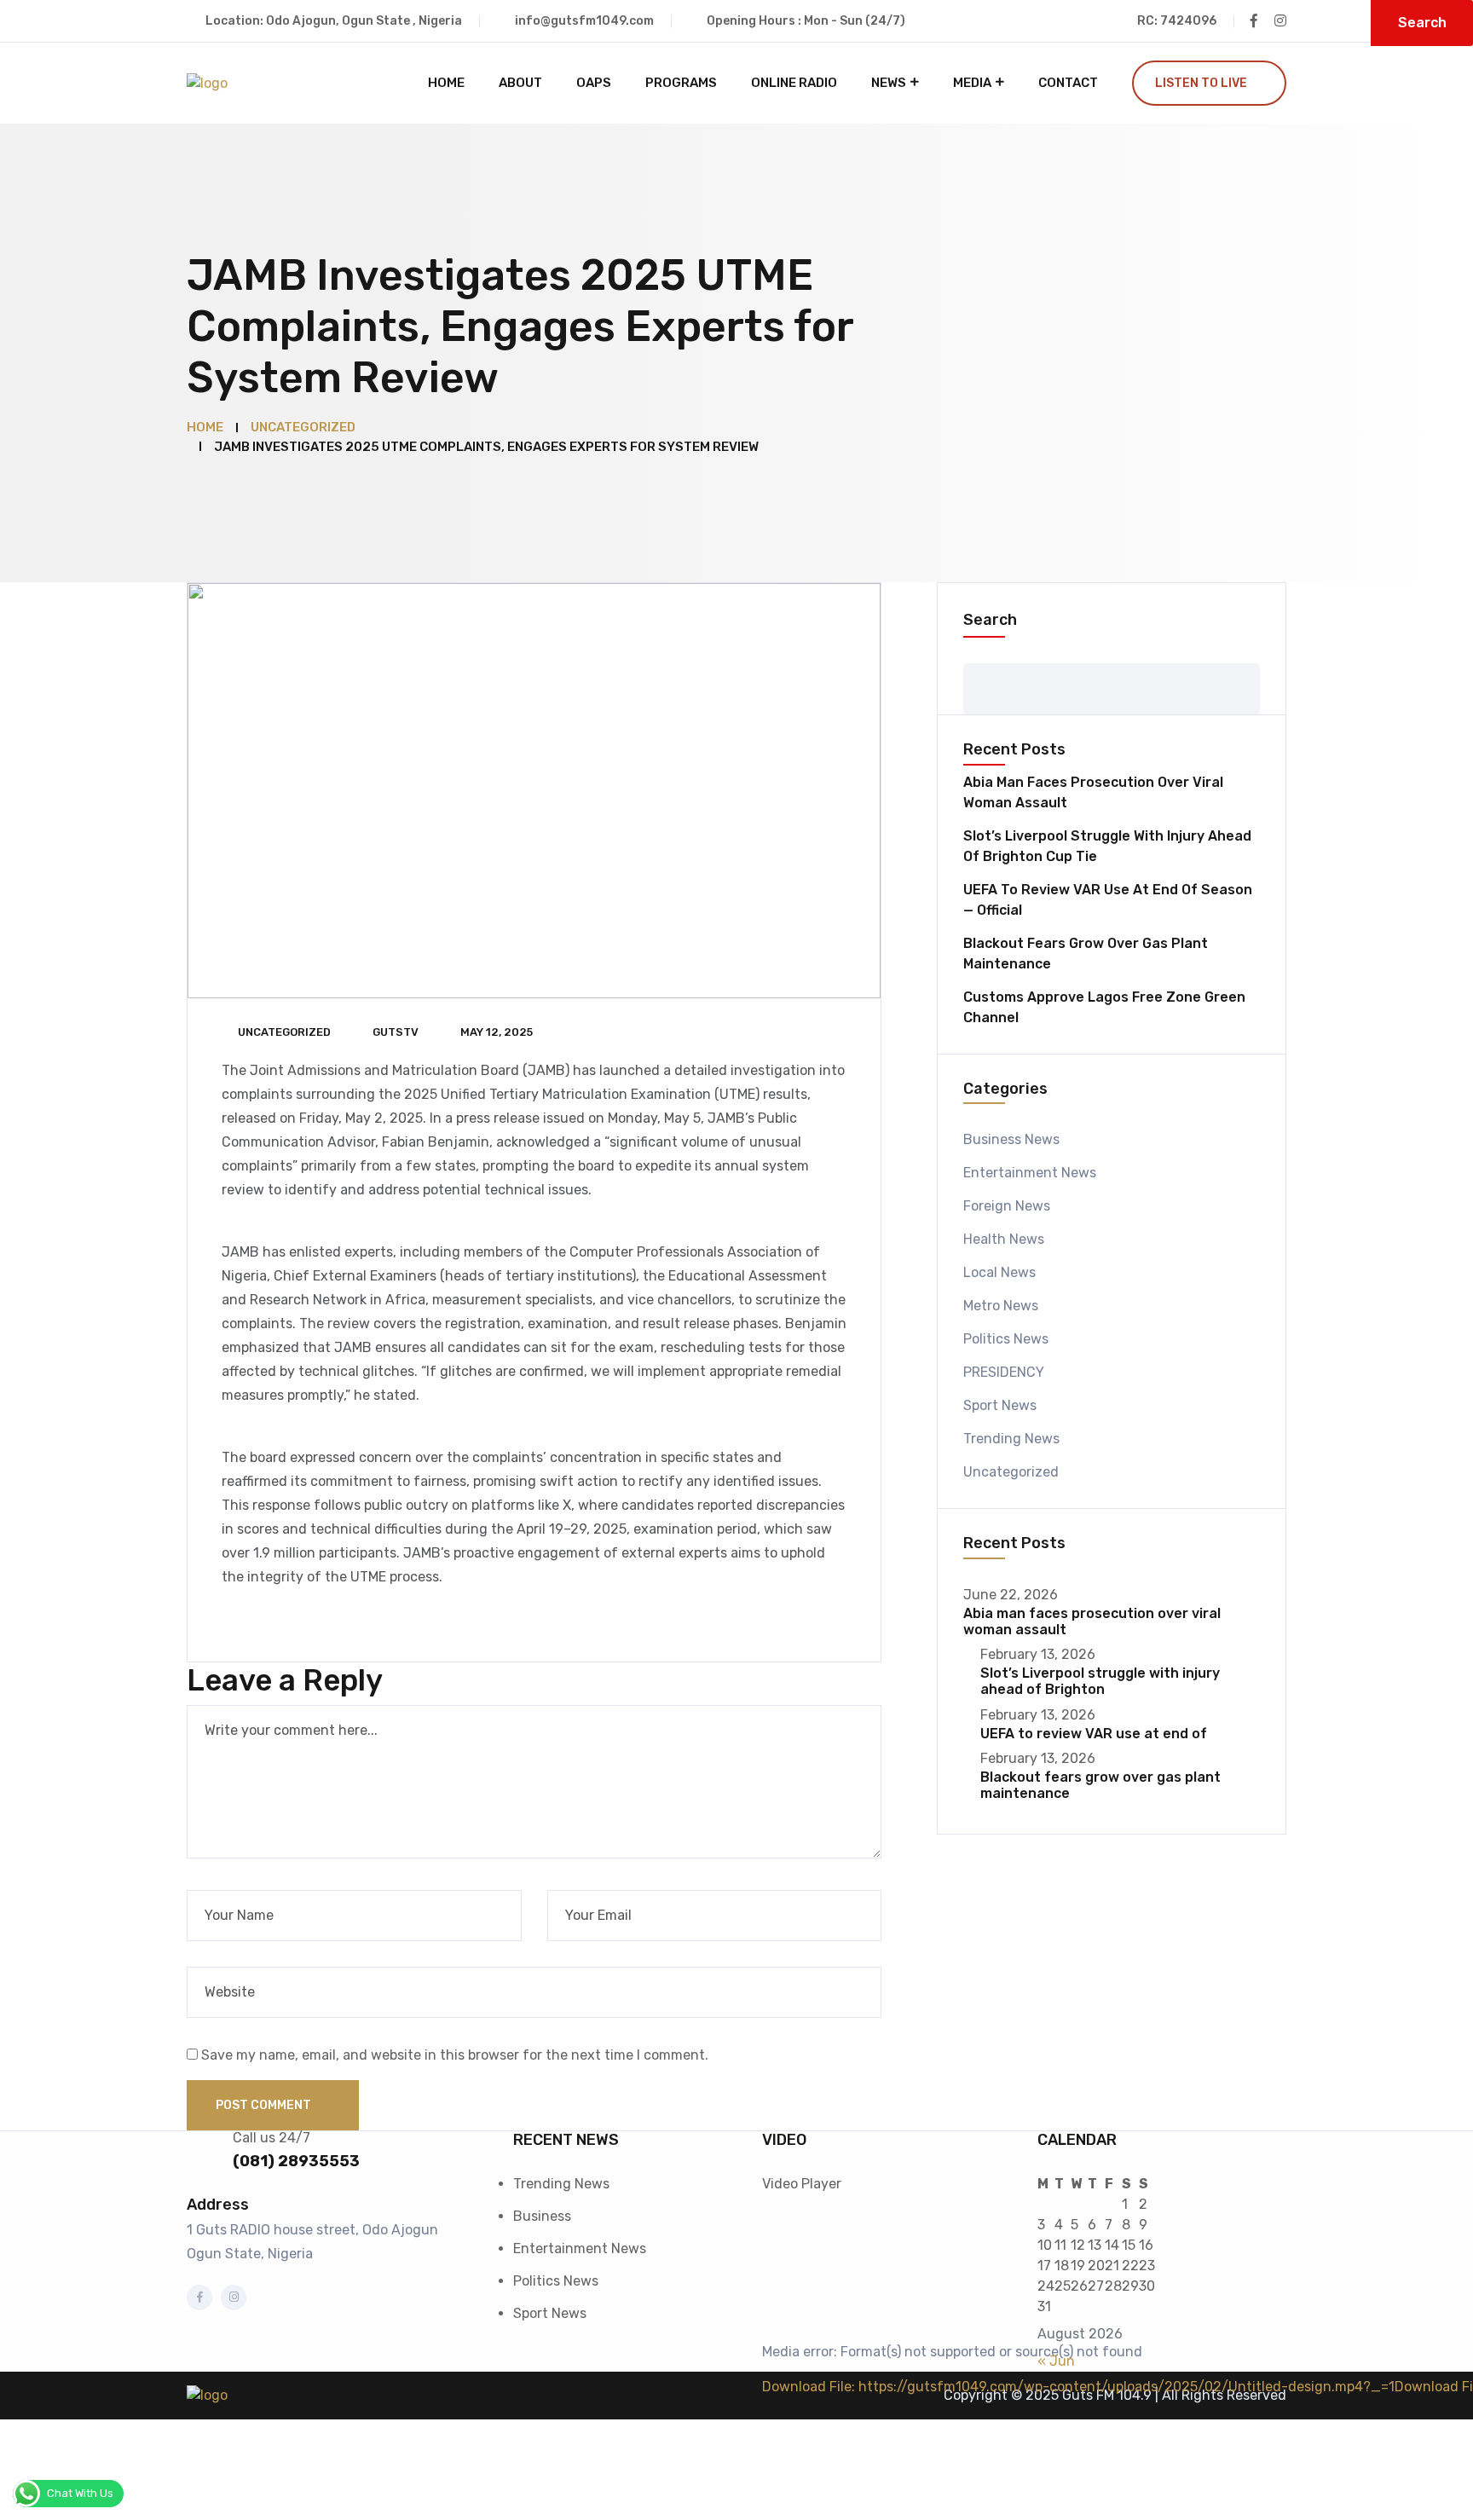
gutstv (396, 1032)
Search (990, 620)
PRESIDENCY (1004, 1372)
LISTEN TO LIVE (1201, 83)
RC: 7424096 (1177, 21)
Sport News (1000, 1405)
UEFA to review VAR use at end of (1094, 1734)
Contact (1068, 83)
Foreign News (1007, 1206)
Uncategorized (284, 1032)
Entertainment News (1030, 1173)
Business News (1011, 1139)
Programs (681, 83)
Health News (1004, 1239)
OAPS (594, 83)
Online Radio (794, 83)
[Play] (764, 2412)
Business (542, 2216)
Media (972, 83)
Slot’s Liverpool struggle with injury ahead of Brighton (1100, 1681)
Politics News (1006, 1339)
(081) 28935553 (296, 2161)
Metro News (1001, 1306)
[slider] (781, 2448)
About (520, 83)
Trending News (1011, 1439)
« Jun (1056, 2361)
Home (446, 83)
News (889, 83)
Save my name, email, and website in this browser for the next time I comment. (455, 2055)
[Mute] (764, 2494)
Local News (999, 1272)
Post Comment (265, 2105)
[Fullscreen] (764, 2514)
